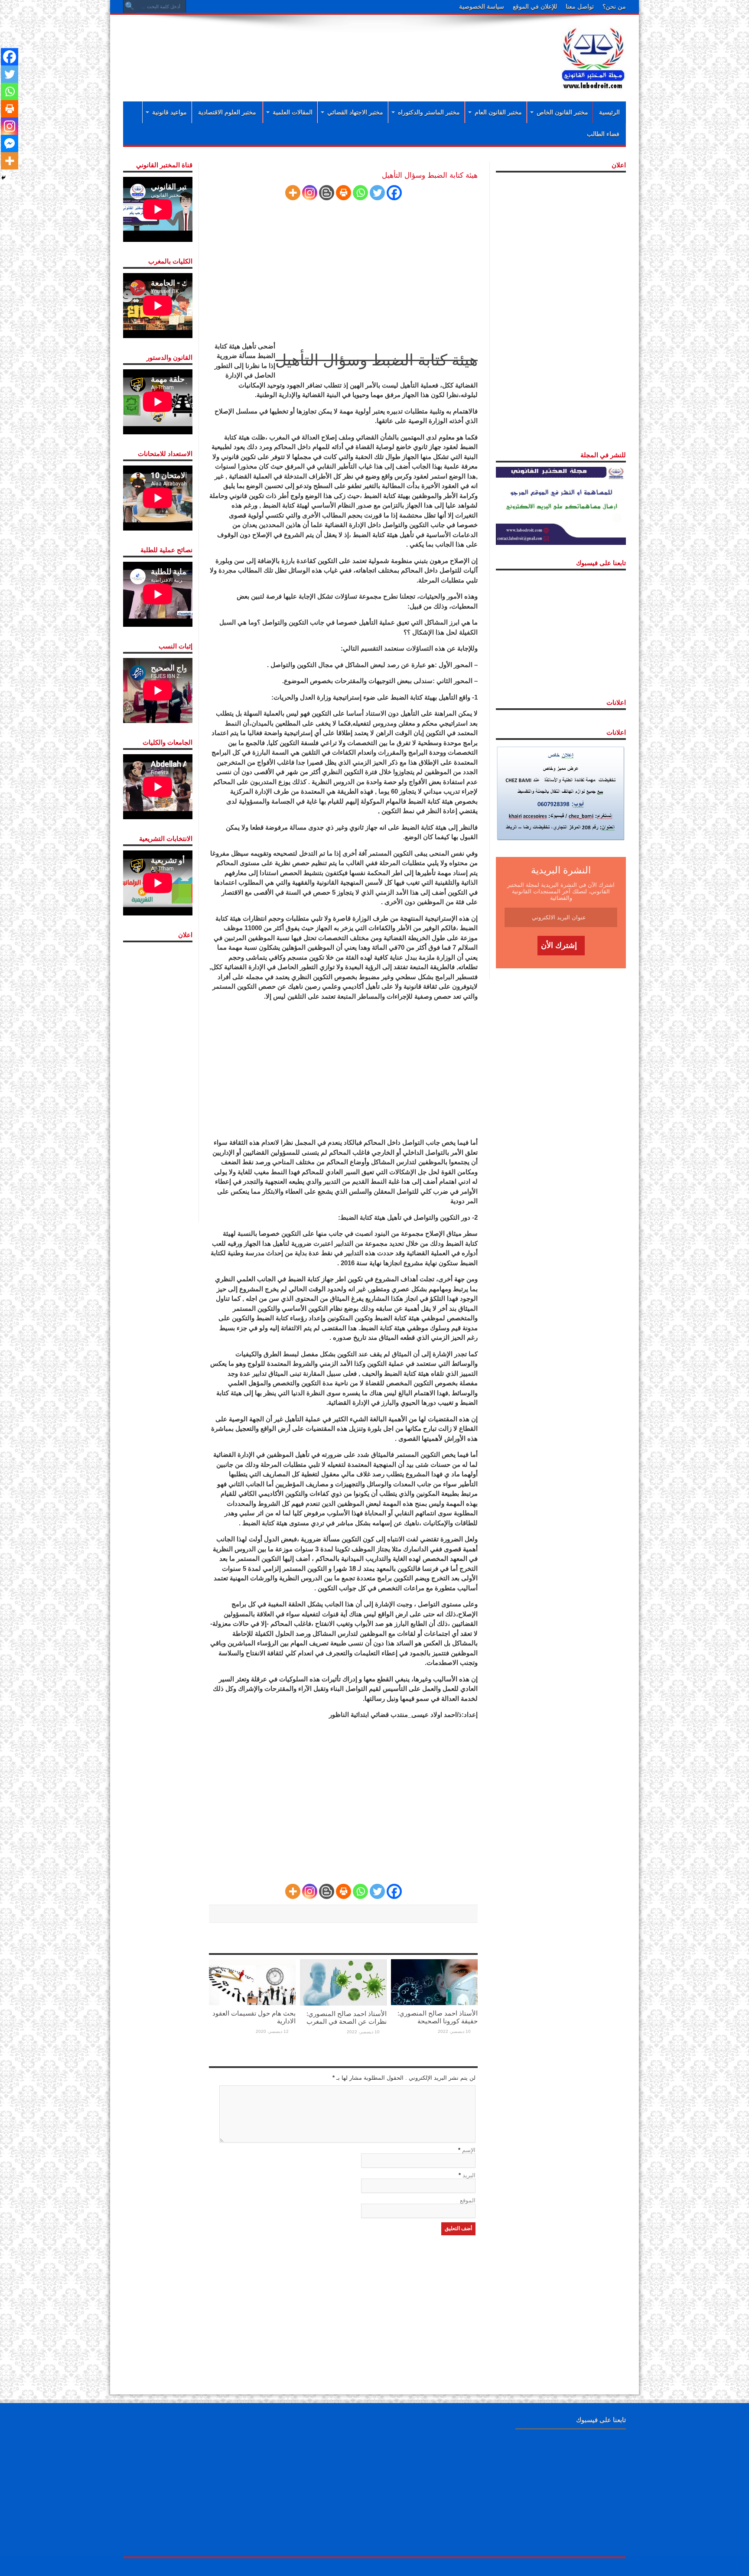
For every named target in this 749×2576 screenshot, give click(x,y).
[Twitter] (377, 193)
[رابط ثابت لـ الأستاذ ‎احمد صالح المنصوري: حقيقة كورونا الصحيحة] (434, 1982)
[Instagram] (310, 193)
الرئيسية (609, 112)
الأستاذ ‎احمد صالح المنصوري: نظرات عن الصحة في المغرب (347, 2017)
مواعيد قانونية (169, 112)
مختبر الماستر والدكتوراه (429, 112)
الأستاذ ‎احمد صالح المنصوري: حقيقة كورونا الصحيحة (438, 2017)
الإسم (469, 2150)
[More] (293, 193)
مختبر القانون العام (498, 112)
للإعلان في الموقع (535, 7)
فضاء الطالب (603, 134)
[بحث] (130, 7)
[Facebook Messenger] (10, 143)
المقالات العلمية (293, 112)
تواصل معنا (580, 7)
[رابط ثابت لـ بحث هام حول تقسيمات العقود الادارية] (252, 1982)
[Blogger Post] (327, 193)
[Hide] (3, 178)
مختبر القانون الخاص (562, 112)
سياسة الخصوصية (482, 7)
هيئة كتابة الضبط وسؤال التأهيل (376, 360)
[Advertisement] (318, 49)
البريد (469, 2175)
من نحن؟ (614, 7)
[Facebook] (394, 193)
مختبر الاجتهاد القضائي (355, 112)
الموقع (468, 2200)
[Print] (344, 193)
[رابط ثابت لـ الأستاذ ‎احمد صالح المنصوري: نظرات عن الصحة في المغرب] (343, 1982)
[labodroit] (593, 56)
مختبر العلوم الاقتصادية (227, 112)
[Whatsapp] (360, 193)
